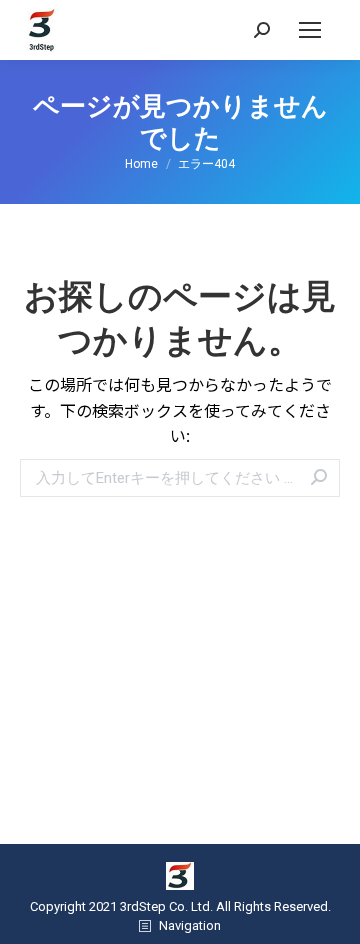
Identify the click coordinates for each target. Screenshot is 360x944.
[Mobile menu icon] (310, 30)
